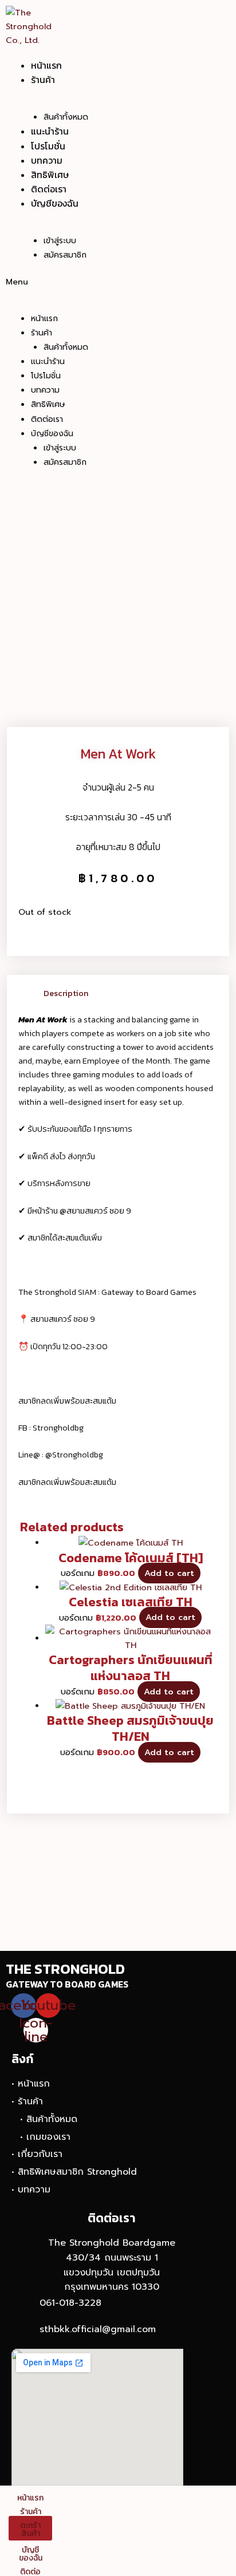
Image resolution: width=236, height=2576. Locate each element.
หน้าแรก (46, 65)
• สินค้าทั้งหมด (49, 2119)
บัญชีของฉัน (55, 203)
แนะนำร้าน (50, 131)
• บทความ (31, 2190)
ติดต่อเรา (49, 189)
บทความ (47, 160)
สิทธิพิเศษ (50, 175)
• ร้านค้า (27, 2101)
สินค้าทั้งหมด (66, 117)
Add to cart (169, 1573)
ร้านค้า (43, 80)
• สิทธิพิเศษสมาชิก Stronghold (74, 2172)
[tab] (131, 993)
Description (66, 993)
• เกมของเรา (45, 2137)
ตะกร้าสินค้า (30, 2529)
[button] (84, 282)
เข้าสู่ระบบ (60, 241)
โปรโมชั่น (48, 146)
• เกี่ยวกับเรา (37, 2154)
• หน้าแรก (31, 2084)
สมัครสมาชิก (65, 255)
